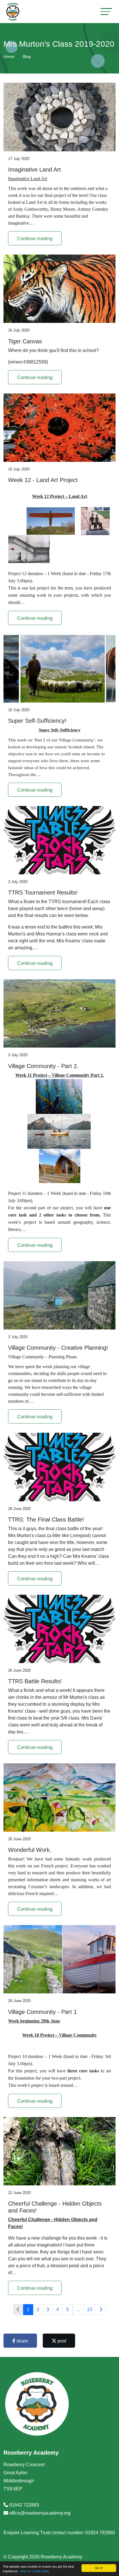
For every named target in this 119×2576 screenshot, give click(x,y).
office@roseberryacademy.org (40, 2513)
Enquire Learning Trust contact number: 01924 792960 (59, 2533)
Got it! (99, 2568)
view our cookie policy (35, 2571)
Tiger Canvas (25, 341)
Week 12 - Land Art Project (43, 480)
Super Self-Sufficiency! (37, 721)
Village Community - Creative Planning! (58, 1348)
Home (9, 57)
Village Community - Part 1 (42, 2012)
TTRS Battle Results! (35, 1681)
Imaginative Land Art (35, 170)
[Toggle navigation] (106, 11)
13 (90, 2309)
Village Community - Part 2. (43, 1066)
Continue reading (35, 239)
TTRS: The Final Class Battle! (46, 1519)
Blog (27, 57)
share (22, 2341)
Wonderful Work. (30, 1850)
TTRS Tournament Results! (43, 892)
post (61, 2341)
